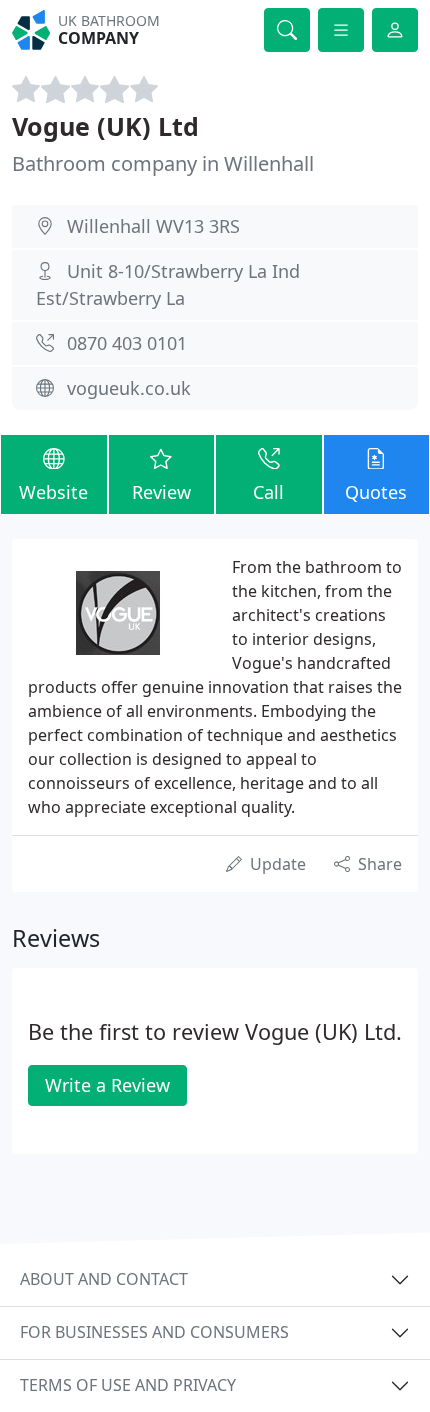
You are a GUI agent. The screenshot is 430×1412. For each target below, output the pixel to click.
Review (161, 492)
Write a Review (107, 1085)
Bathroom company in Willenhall (163, 163)
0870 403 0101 (127, 343)
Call (268, 492)
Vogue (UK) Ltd (105, 126)
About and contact (104, 1279)
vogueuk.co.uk (129, 388)
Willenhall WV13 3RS (153, 226)
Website (53, 492)
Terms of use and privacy (128, 1385)
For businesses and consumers (154, 1332)
